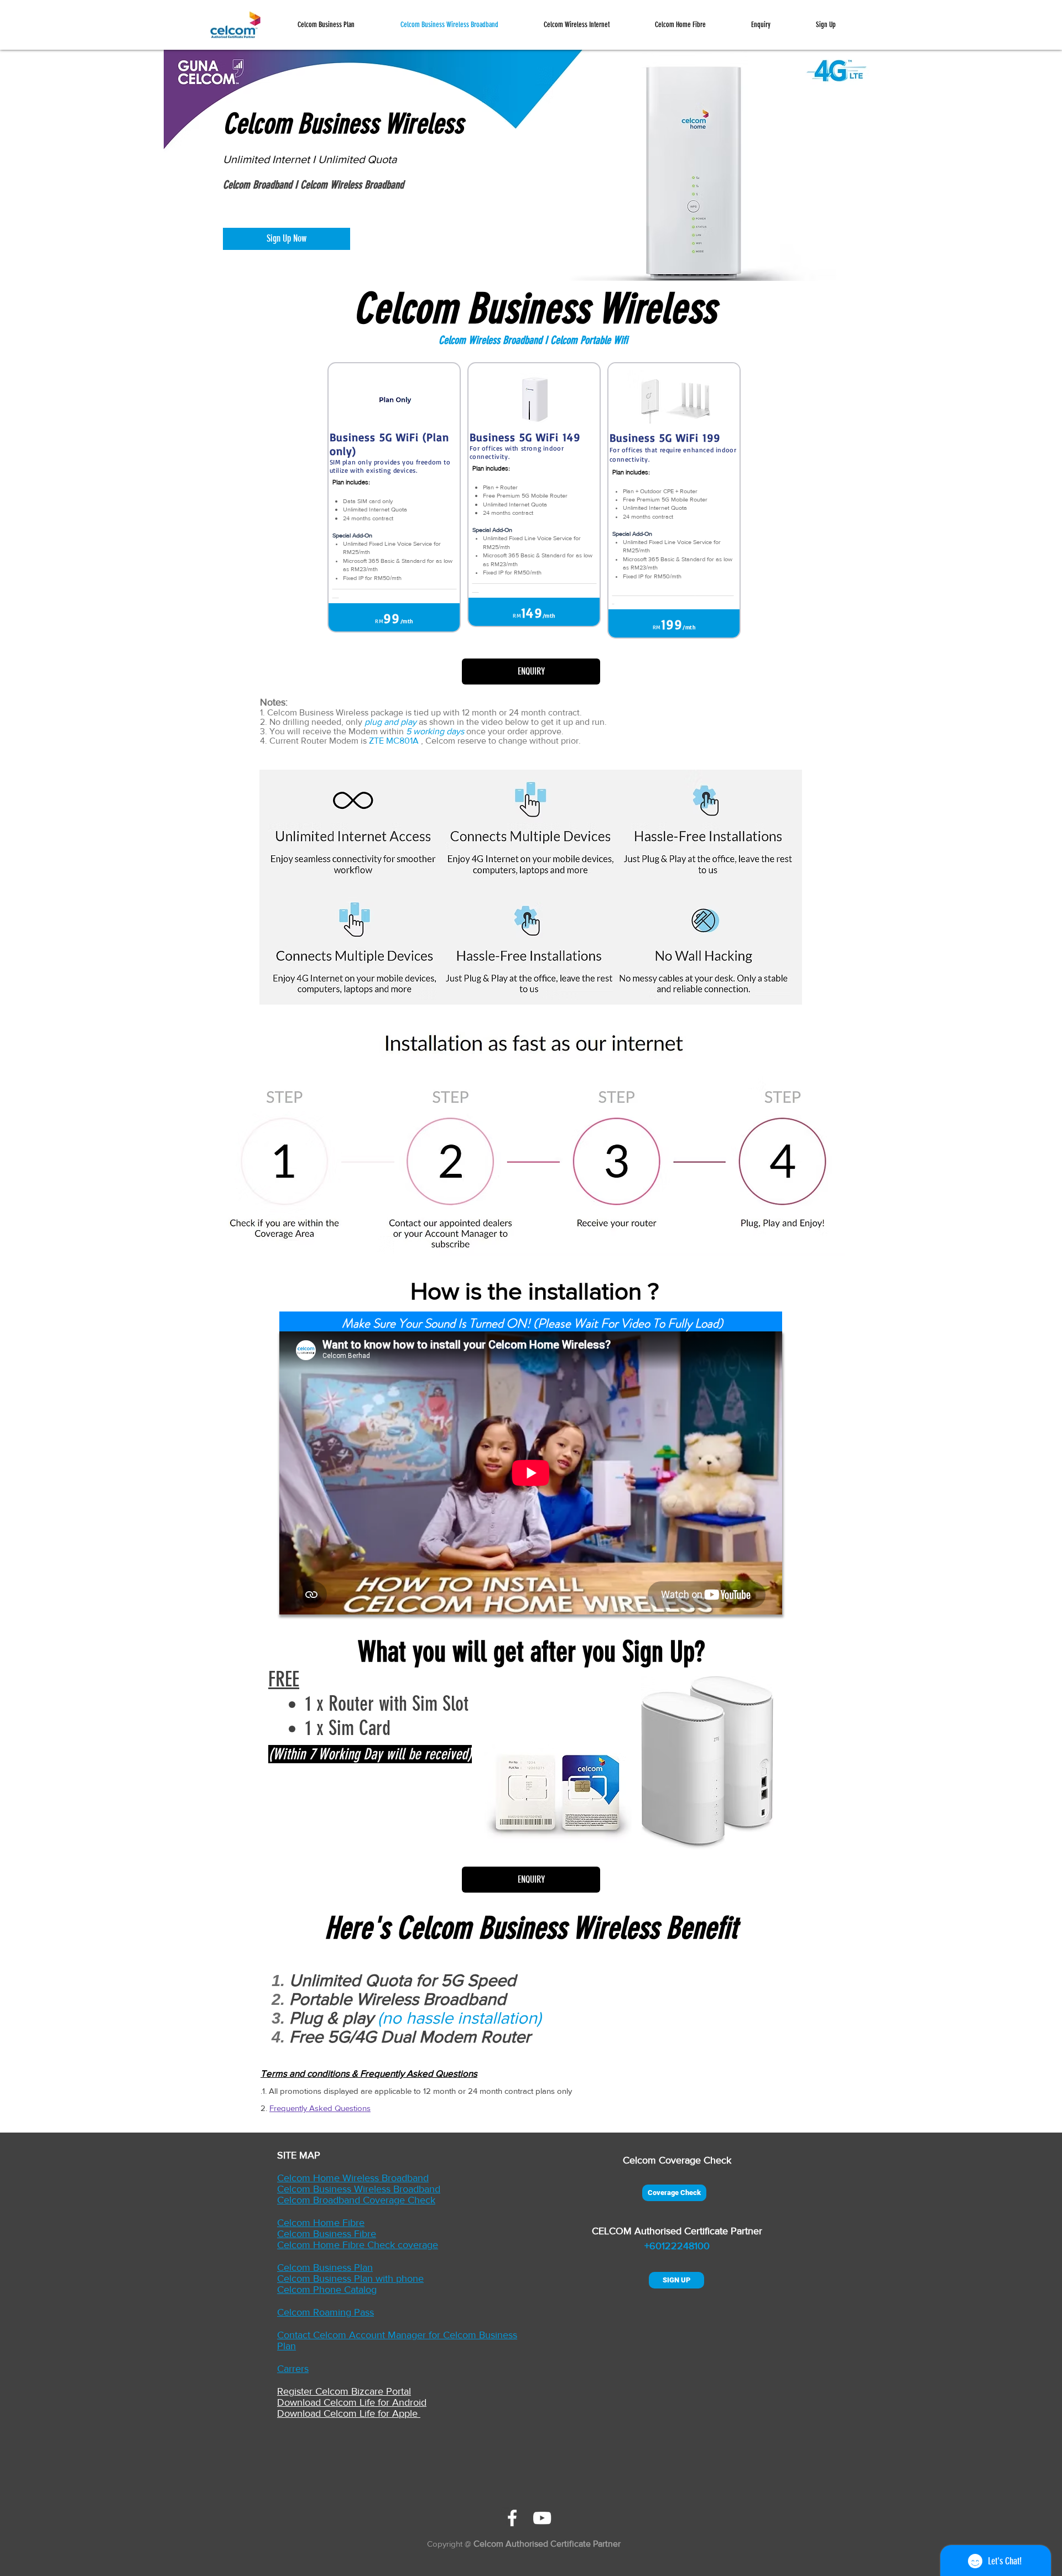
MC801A (402, 741)
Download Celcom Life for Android (352, 2402)
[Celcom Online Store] (512, 2518)
